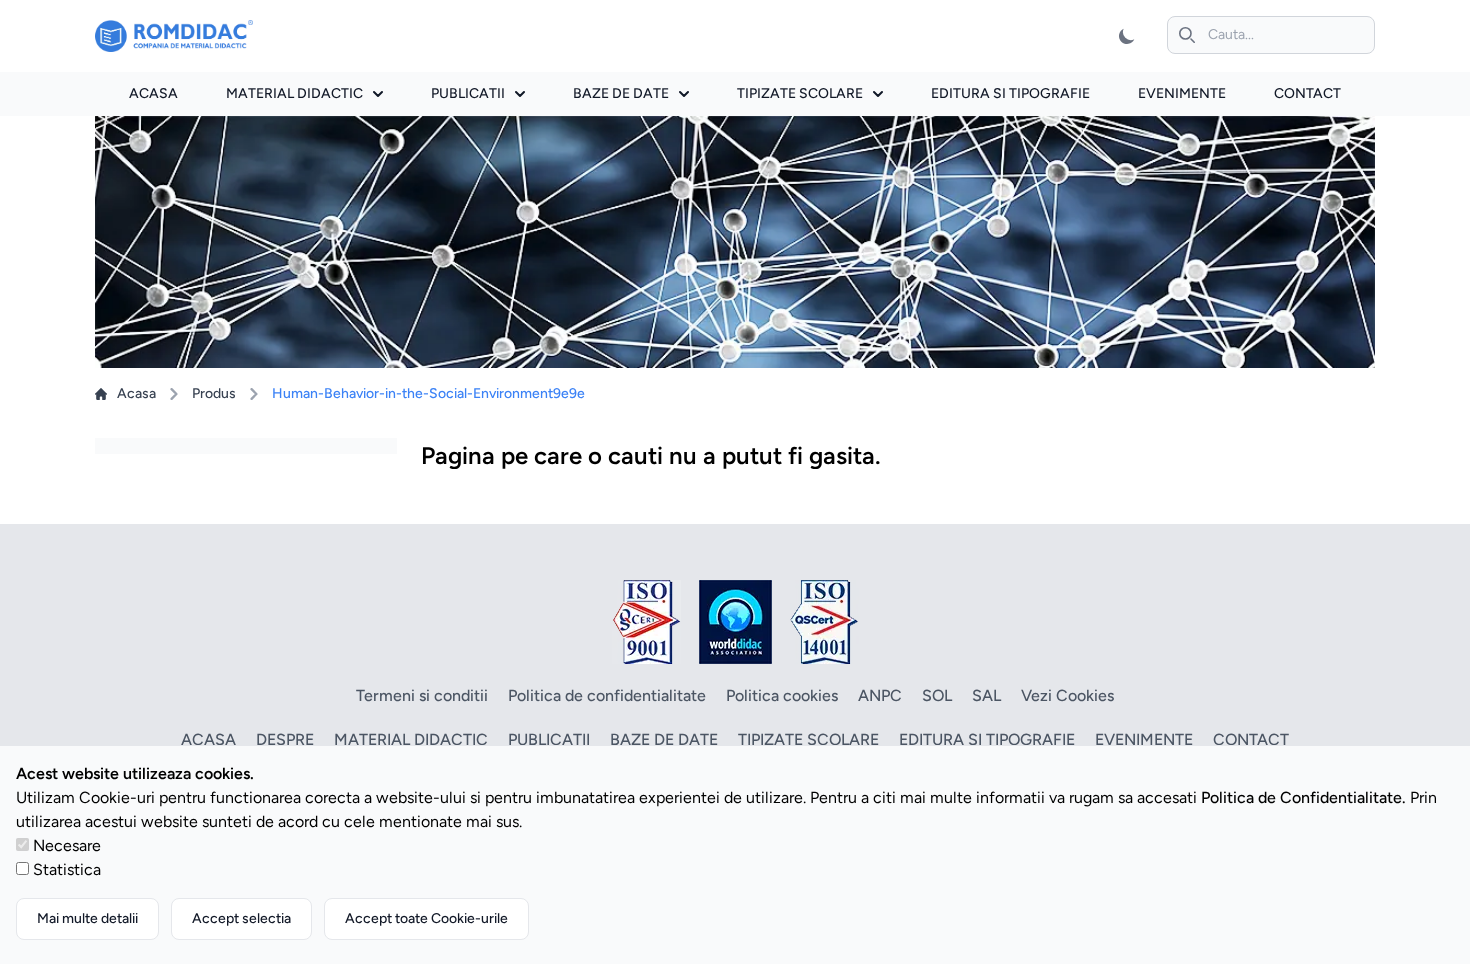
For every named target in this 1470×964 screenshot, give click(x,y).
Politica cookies (782, 695)
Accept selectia (241, 918)
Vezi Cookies (1067, 695)
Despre (285, 739)
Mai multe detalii (87, 918)
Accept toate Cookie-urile (426, 918)
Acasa (153, 93)
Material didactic (294, 93)
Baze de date (621, 93)
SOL (937, 695)
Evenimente (1182, 93)
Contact (1307, 93)
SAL (986, 695)
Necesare (67, 845)
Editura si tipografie (1010, 93)
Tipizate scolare (800, 93)
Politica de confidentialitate (607, 695)
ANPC (880, 695)
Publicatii (468, 93)
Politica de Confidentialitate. (1303, 797)
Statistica (67, 869)
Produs (214, 393)
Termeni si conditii (422, 695)
